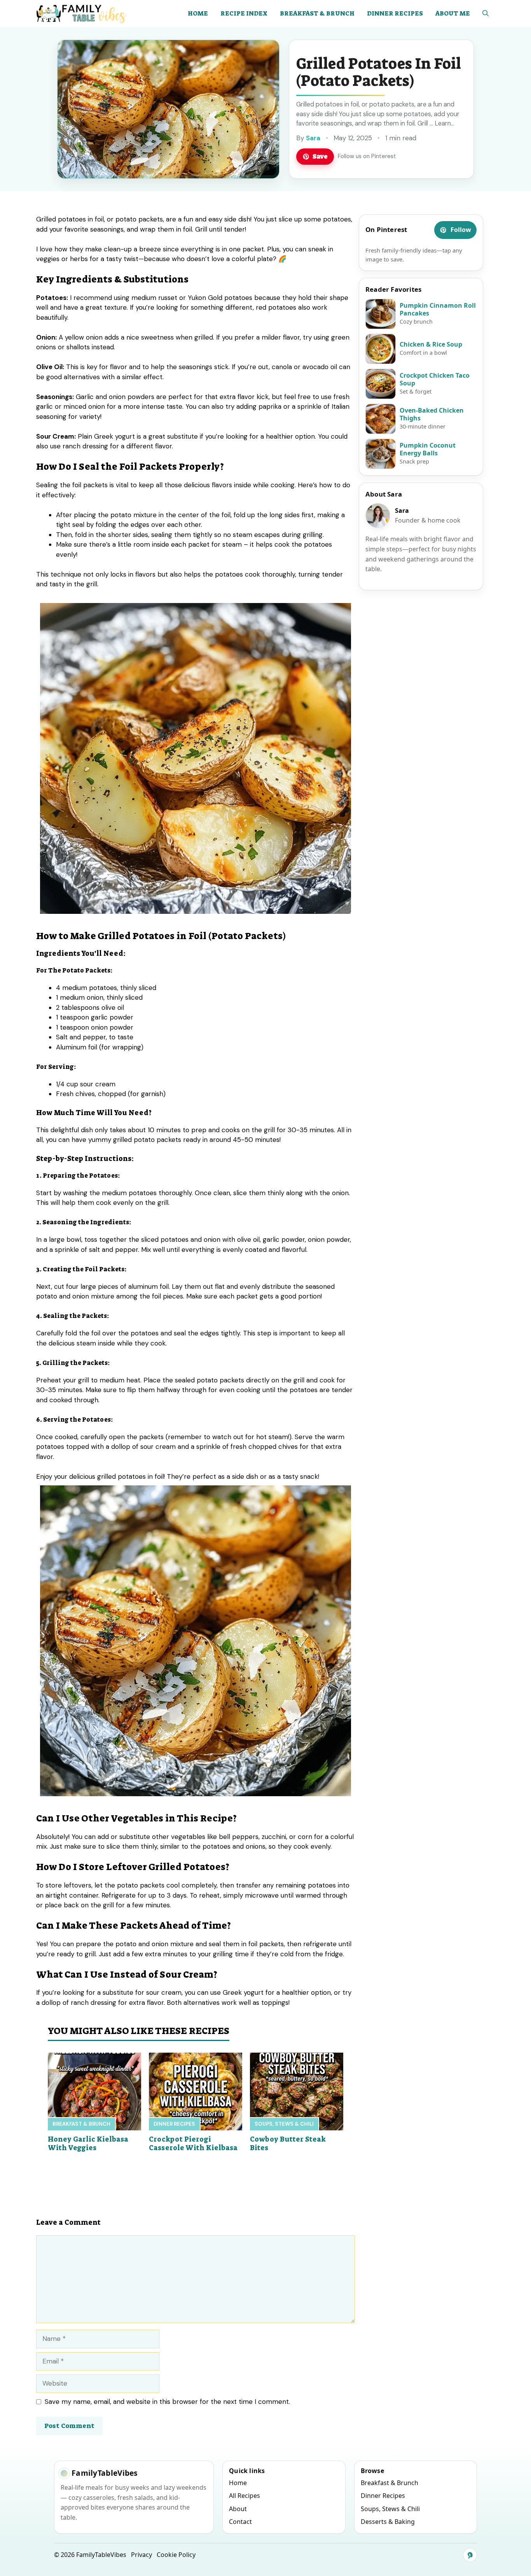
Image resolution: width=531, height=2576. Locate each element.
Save (320, 156)
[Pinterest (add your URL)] (470, 2555)
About (238, 2509)
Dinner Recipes (395, 13)
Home (198, 13)
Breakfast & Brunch (317, 13)
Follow (461, 230)
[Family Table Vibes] (82, 14)
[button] (486, 14)
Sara (313, 138)
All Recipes (245, 2496)
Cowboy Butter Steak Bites (288, 2144)
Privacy (141, 2555)
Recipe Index (244, 13)
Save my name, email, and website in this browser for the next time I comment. (167, 2402)
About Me (453, 13)
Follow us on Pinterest (367, 156)
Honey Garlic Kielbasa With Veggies (88, 2144)
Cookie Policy (176, 2555)
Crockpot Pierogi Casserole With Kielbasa (193, 2144)
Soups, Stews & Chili (284, 2124)
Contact (240, 2522)
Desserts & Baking (388, 2522)
